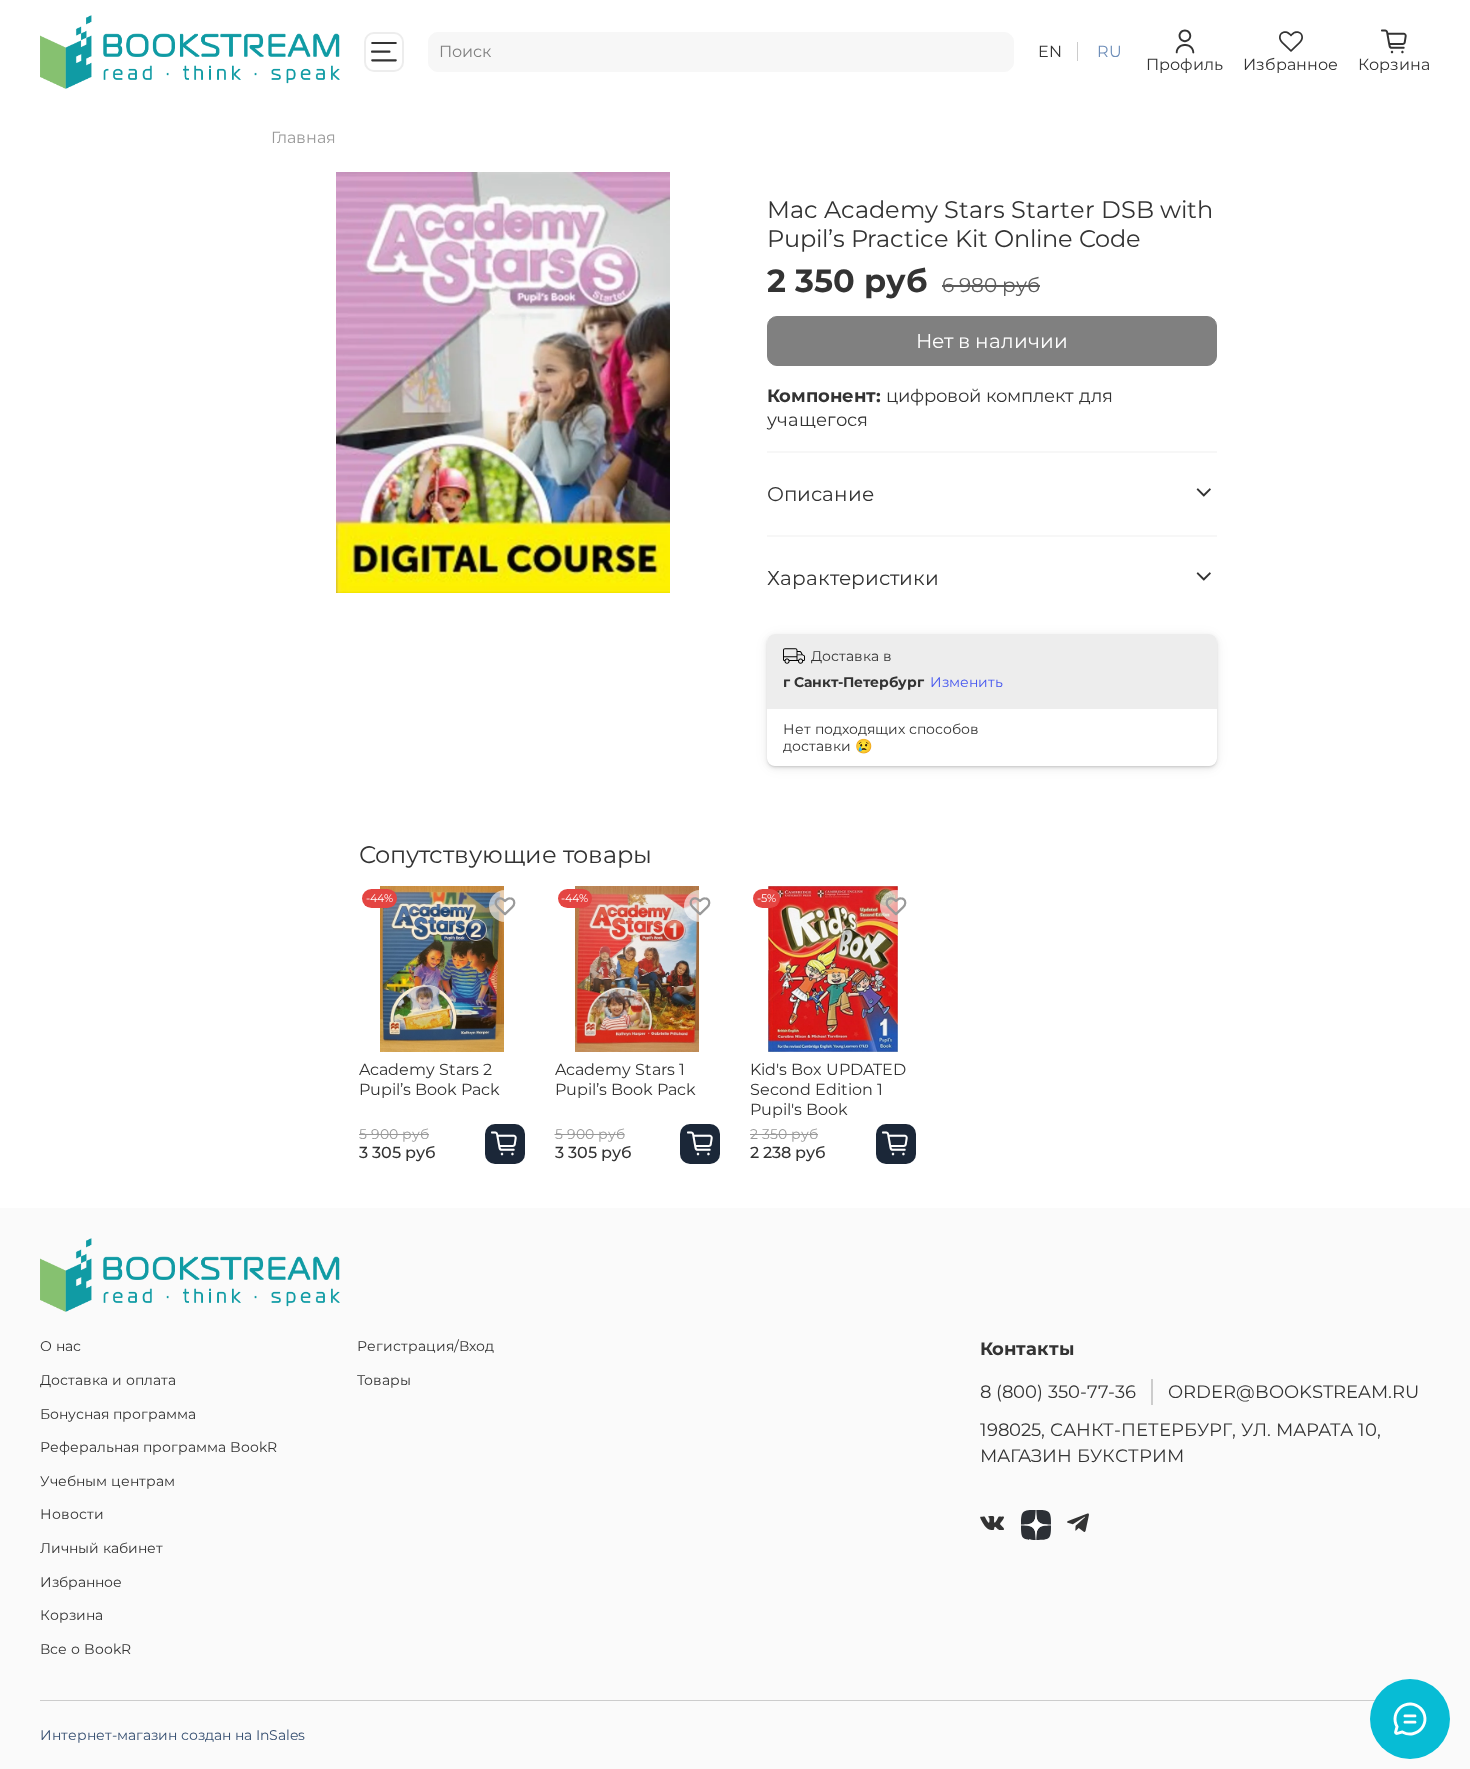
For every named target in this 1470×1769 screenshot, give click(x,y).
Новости (72, 1514)
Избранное (81, 1582)
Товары (384, 1380)
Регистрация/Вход (425, 1346)
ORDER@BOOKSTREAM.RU (1293, 1391)
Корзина (71, 1615)
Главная (303, 137)
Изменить (966, 682)
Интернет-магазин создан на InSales (172, 1735)
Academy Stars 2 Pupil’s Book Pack (429, 1078)
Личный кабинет (101, 1548)
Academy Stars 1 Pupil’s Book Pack (625, 1078)
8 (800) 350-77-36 (1058, 1391)
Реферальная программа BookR (158, 1447)
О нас (60, 1346)
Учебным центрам (107, 1481)
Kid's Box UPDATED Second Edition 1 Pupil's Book (828, 1088)
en (1050, 51)
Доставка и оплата (108, 1380)
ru (1109, 51)
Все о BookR (85, 1649)
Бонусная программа (118, 1414)
